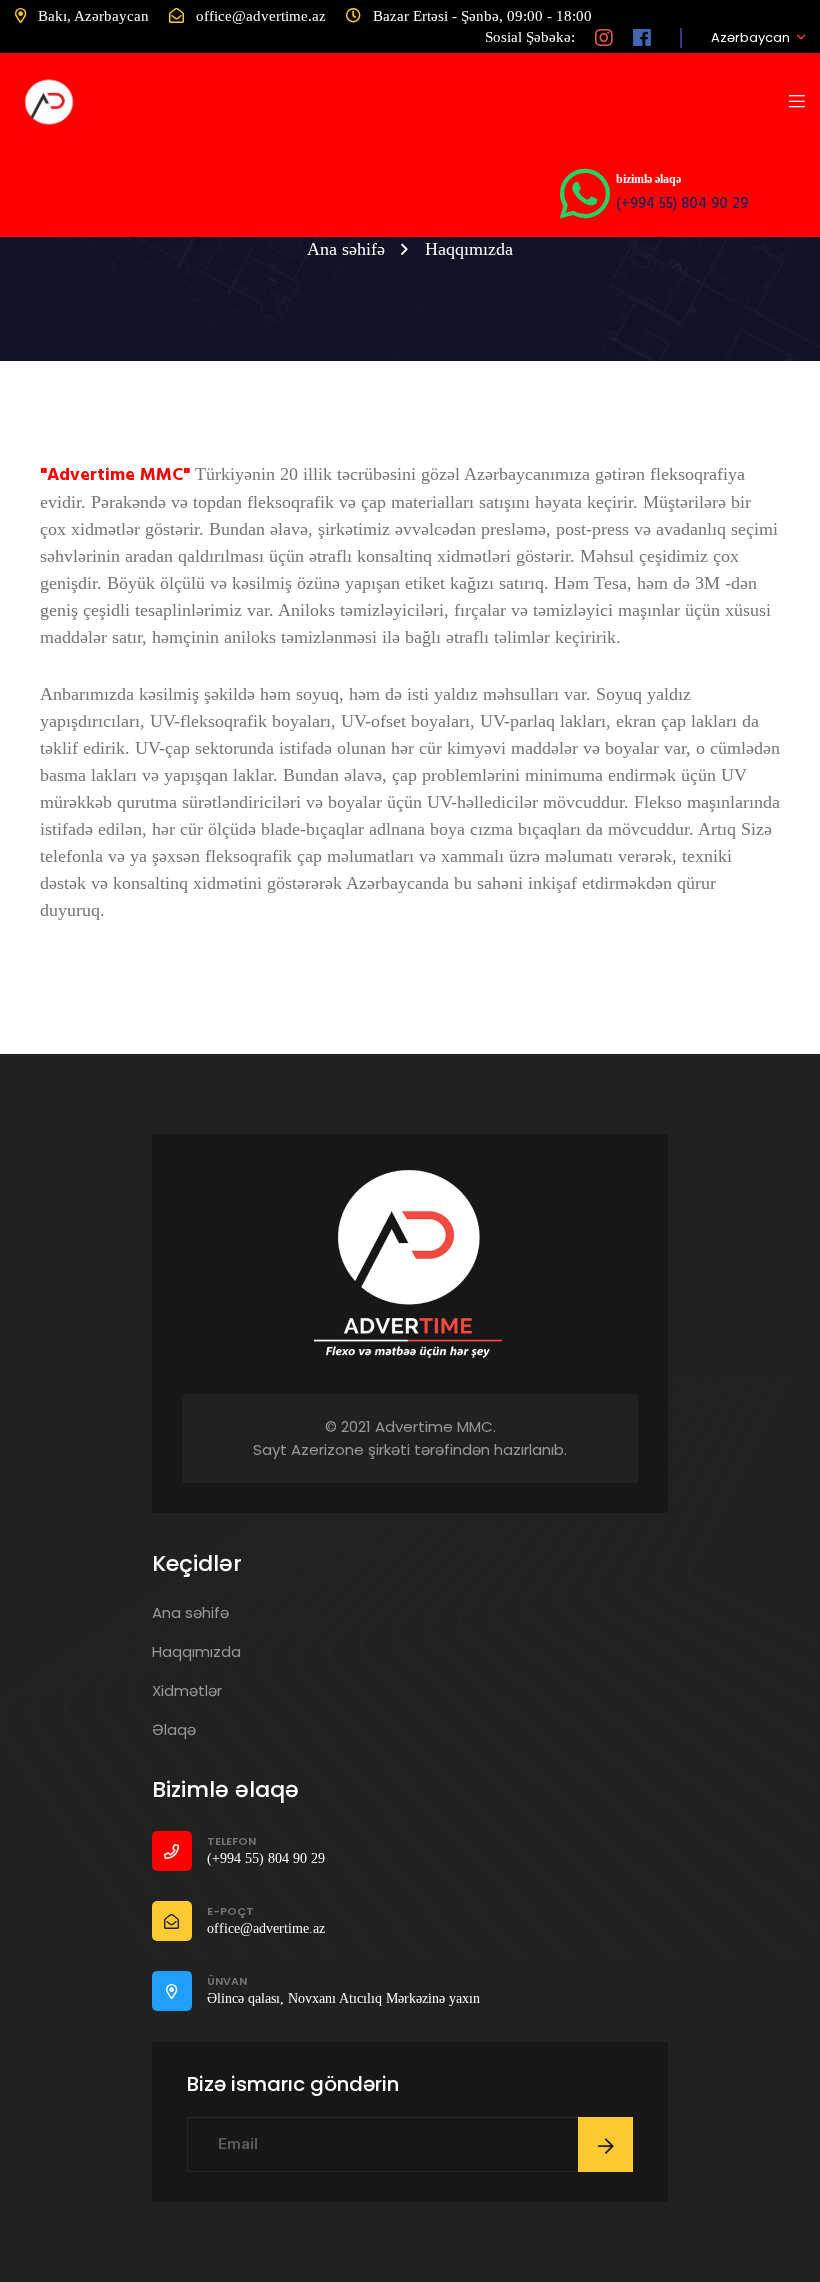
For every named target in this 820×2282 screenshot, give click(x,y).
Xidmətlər (187, 1690)
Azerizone (327, 1449)
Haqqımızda (196, 1651)
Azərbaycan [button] (750, 38)
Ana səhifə (346, 249)
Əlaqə (174, 1729)
